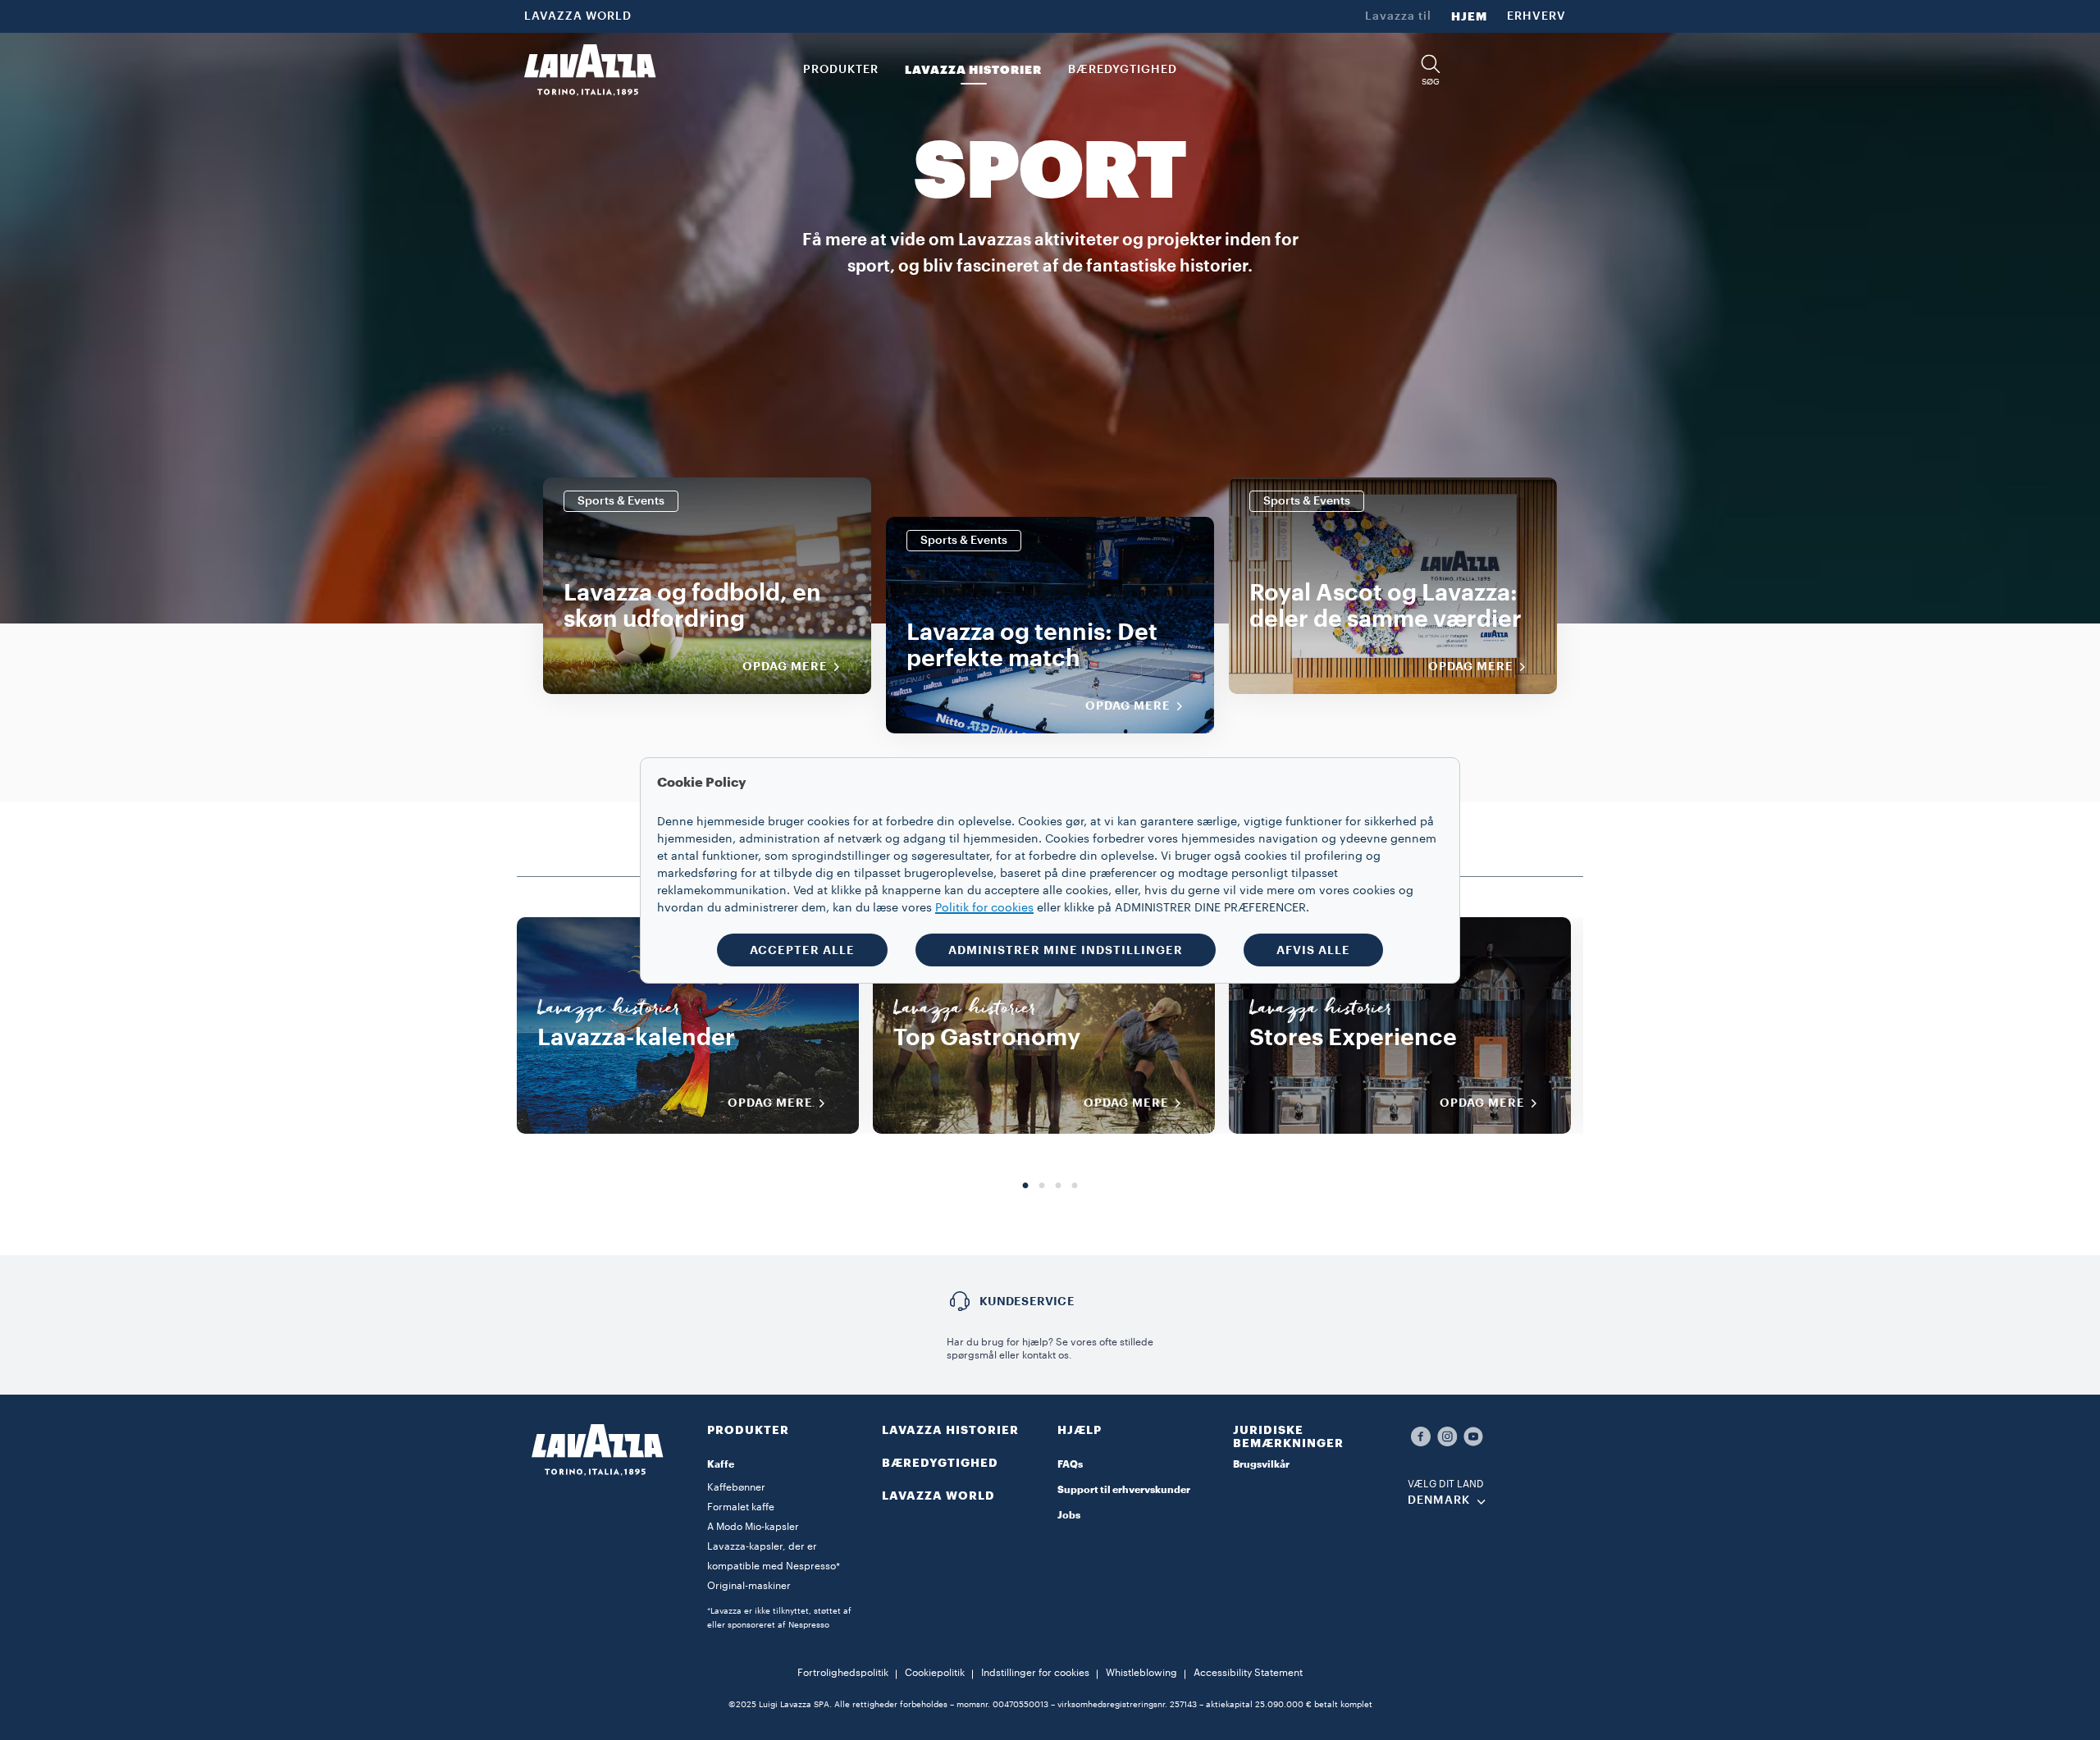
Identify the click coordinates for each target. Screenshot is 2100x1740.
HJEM (1469, 16)
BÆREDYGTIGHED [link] (1123, 70)
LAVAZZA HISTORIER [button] (973, 70)
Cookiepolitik (935, 1673)
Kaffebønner (736, 1487)
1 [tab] (1025, 1186)
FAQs (1070, 1464)
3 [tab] (1058, 1186)
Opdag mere (785, 666)
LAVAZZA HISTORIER (950, 1430)
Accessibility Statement (1248, 1673)
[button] (1431, 70)
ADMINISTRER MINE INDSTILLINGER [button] (1066, 950)
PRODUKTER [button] (841, 70)
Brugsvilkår (1261, 1464)
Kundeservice (1027, 1301)
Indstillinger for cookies (1035, 1673)
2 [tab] (1042, 1186)
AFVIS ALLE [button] (1313, 950)
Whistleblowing (1141, 1673)
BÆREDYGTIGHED (940, 1463)
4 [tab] (1075, 1186)
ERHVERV (1536, 16)
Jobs (1069, 1515)
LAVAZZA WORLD (578, 16)
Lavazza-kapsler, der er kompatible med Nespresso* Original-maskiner (774, 1566)
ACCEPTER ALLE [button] (802, 950)
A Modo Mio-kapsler (753, 1527)
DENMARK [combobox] (1439, 1500)
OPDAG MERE (770, 1103)
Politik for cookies (984, 908)
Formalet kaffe (741, 1507)
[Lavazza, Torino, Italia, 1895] (590, 70)
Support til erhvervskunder (1124, 1490)
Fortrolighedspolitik (843, 1673)
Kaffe (721, 1464)
